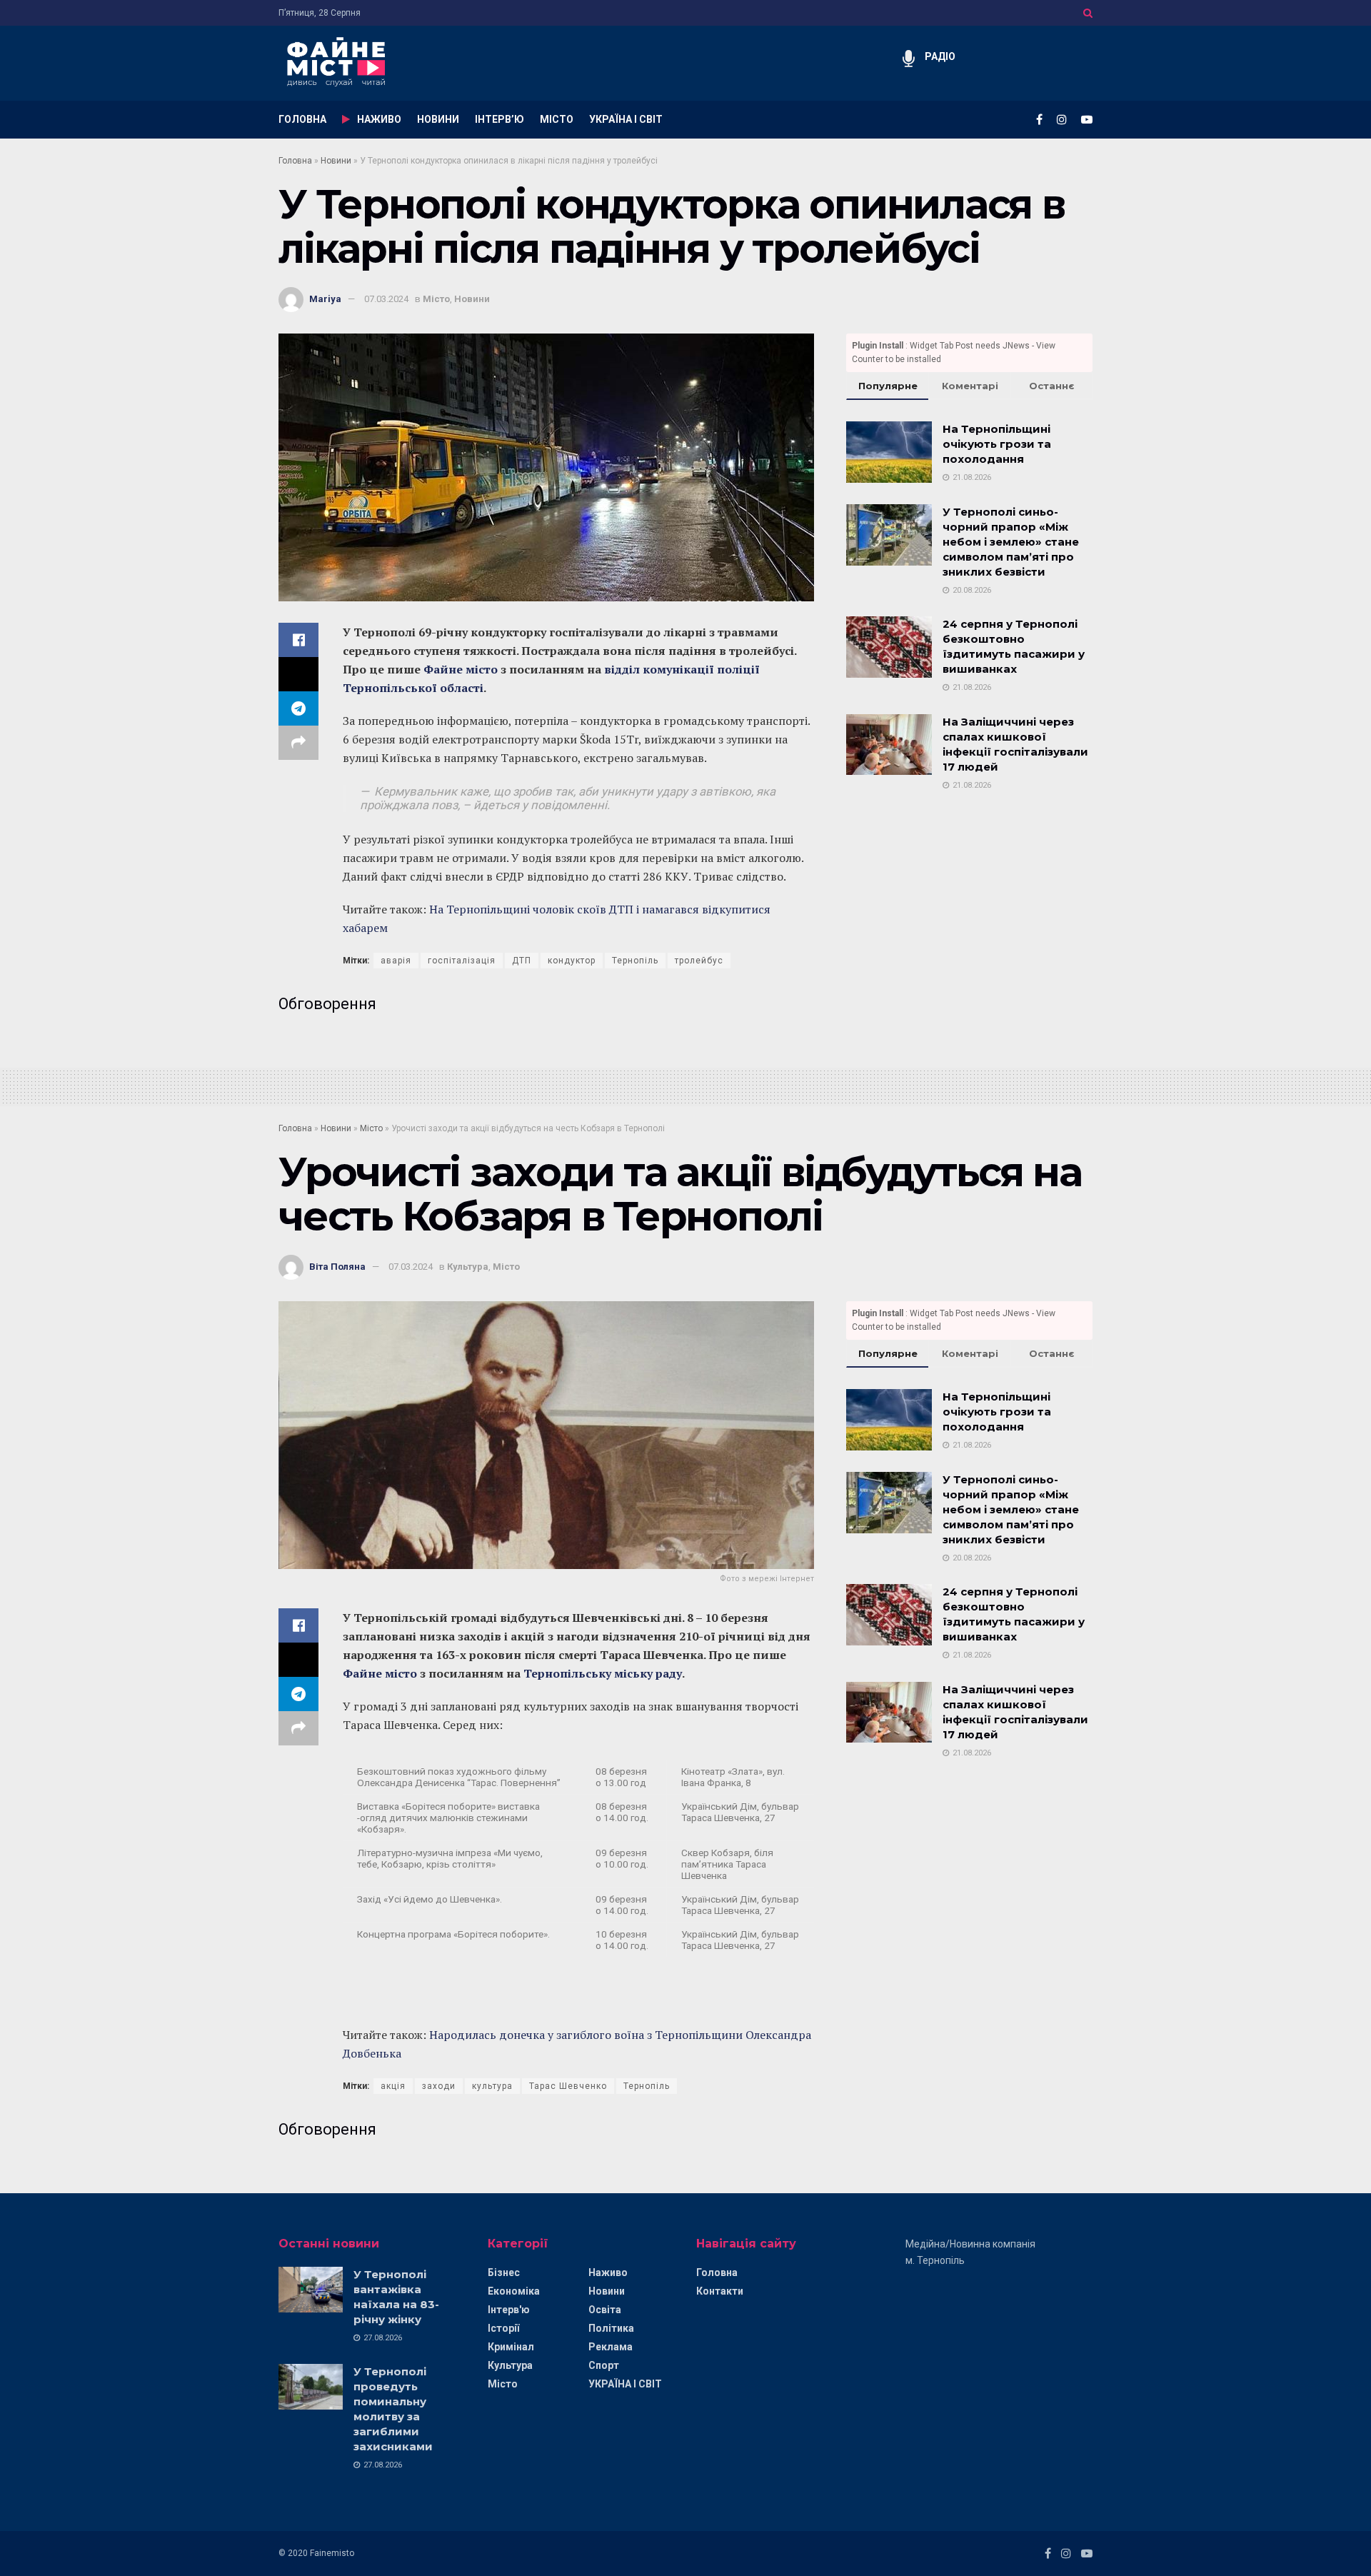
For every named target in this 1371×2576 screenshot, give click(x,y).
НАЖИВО (379, 119)
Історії (503, 2328)
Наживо (608, 2272)
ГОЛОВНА (302, 119)
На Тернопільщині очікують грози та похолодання (997, 444)
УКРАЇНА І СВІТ (626, 119)
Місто (436, 299)
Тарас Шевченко (568, 2086)
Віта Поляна (337, 1267)
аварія (396, 961)
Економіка (514, 2291)
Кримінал (511, 2347)
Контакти (720, 2291)
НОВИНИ (438, 119)
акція (393, 2086)
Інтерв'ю (509, 2310)
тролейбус (699, 961)
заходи (439, 2086)
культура (492, 2086)
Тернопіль (635, 961)
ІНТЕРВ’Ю (499, 119)
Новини (336, 161)
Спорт (604, 2365)
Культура (468, 1267)
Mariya (325, 299)
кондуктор (572, 961)
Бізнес (504, 2272)
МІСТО (557, 119)
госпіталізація (462, 961)
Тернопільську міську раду (603, 1673)
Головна (295, 161)
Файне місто (461, 669)
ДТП (522, 961)
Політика (611, 2328)
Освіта (605, 2310)
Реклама (611, 2347)
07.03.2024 (386, 299)
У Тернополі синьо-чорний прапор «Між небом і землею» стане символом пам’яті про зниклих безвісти (1011, 542)
